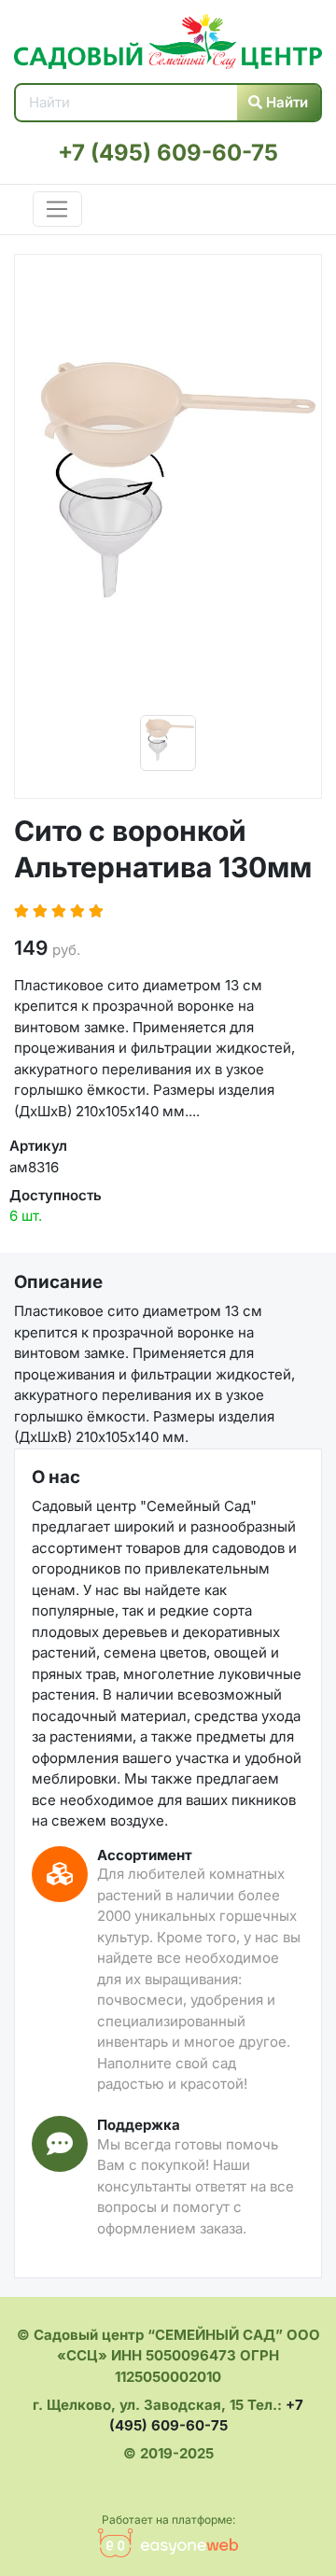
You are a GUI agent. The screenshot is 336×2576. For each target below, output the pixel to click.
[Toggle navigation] (57, 209)
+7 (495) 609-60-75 (168, 153)
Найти (285, 102)
